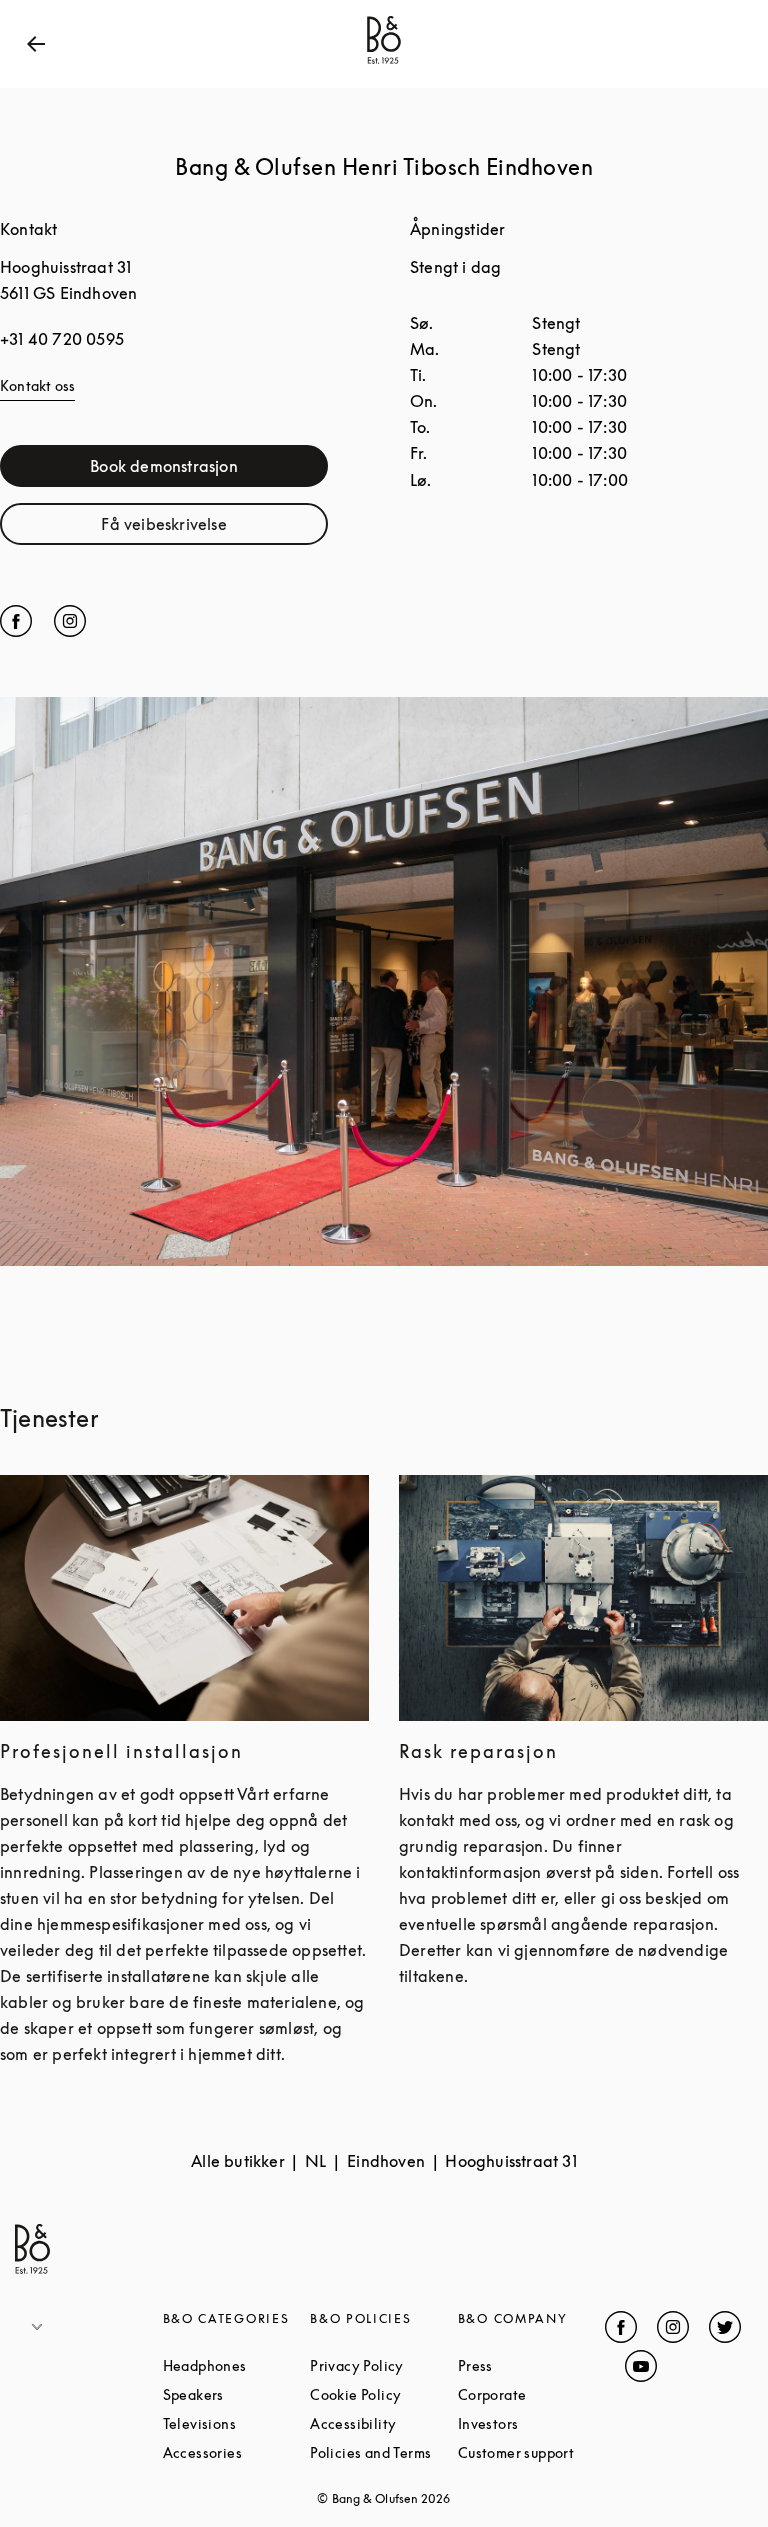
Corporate (532, 2394)
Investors (532, 2423)
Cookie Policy (384, 2394)
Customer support (532, 2452)
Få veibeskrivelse (214, 528)
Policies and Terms (384, 2452)
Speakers (237, 2394)
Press (532, 2365)
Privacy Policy (384, 2365)
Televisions (237, 2423)
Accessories (237, 2452)
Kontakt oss (37, 385)
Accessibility (384, 2423)
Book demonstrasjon (209, 470)
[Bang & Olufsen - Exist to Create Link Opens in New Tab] (384, 64)
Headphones (237, 2365)
